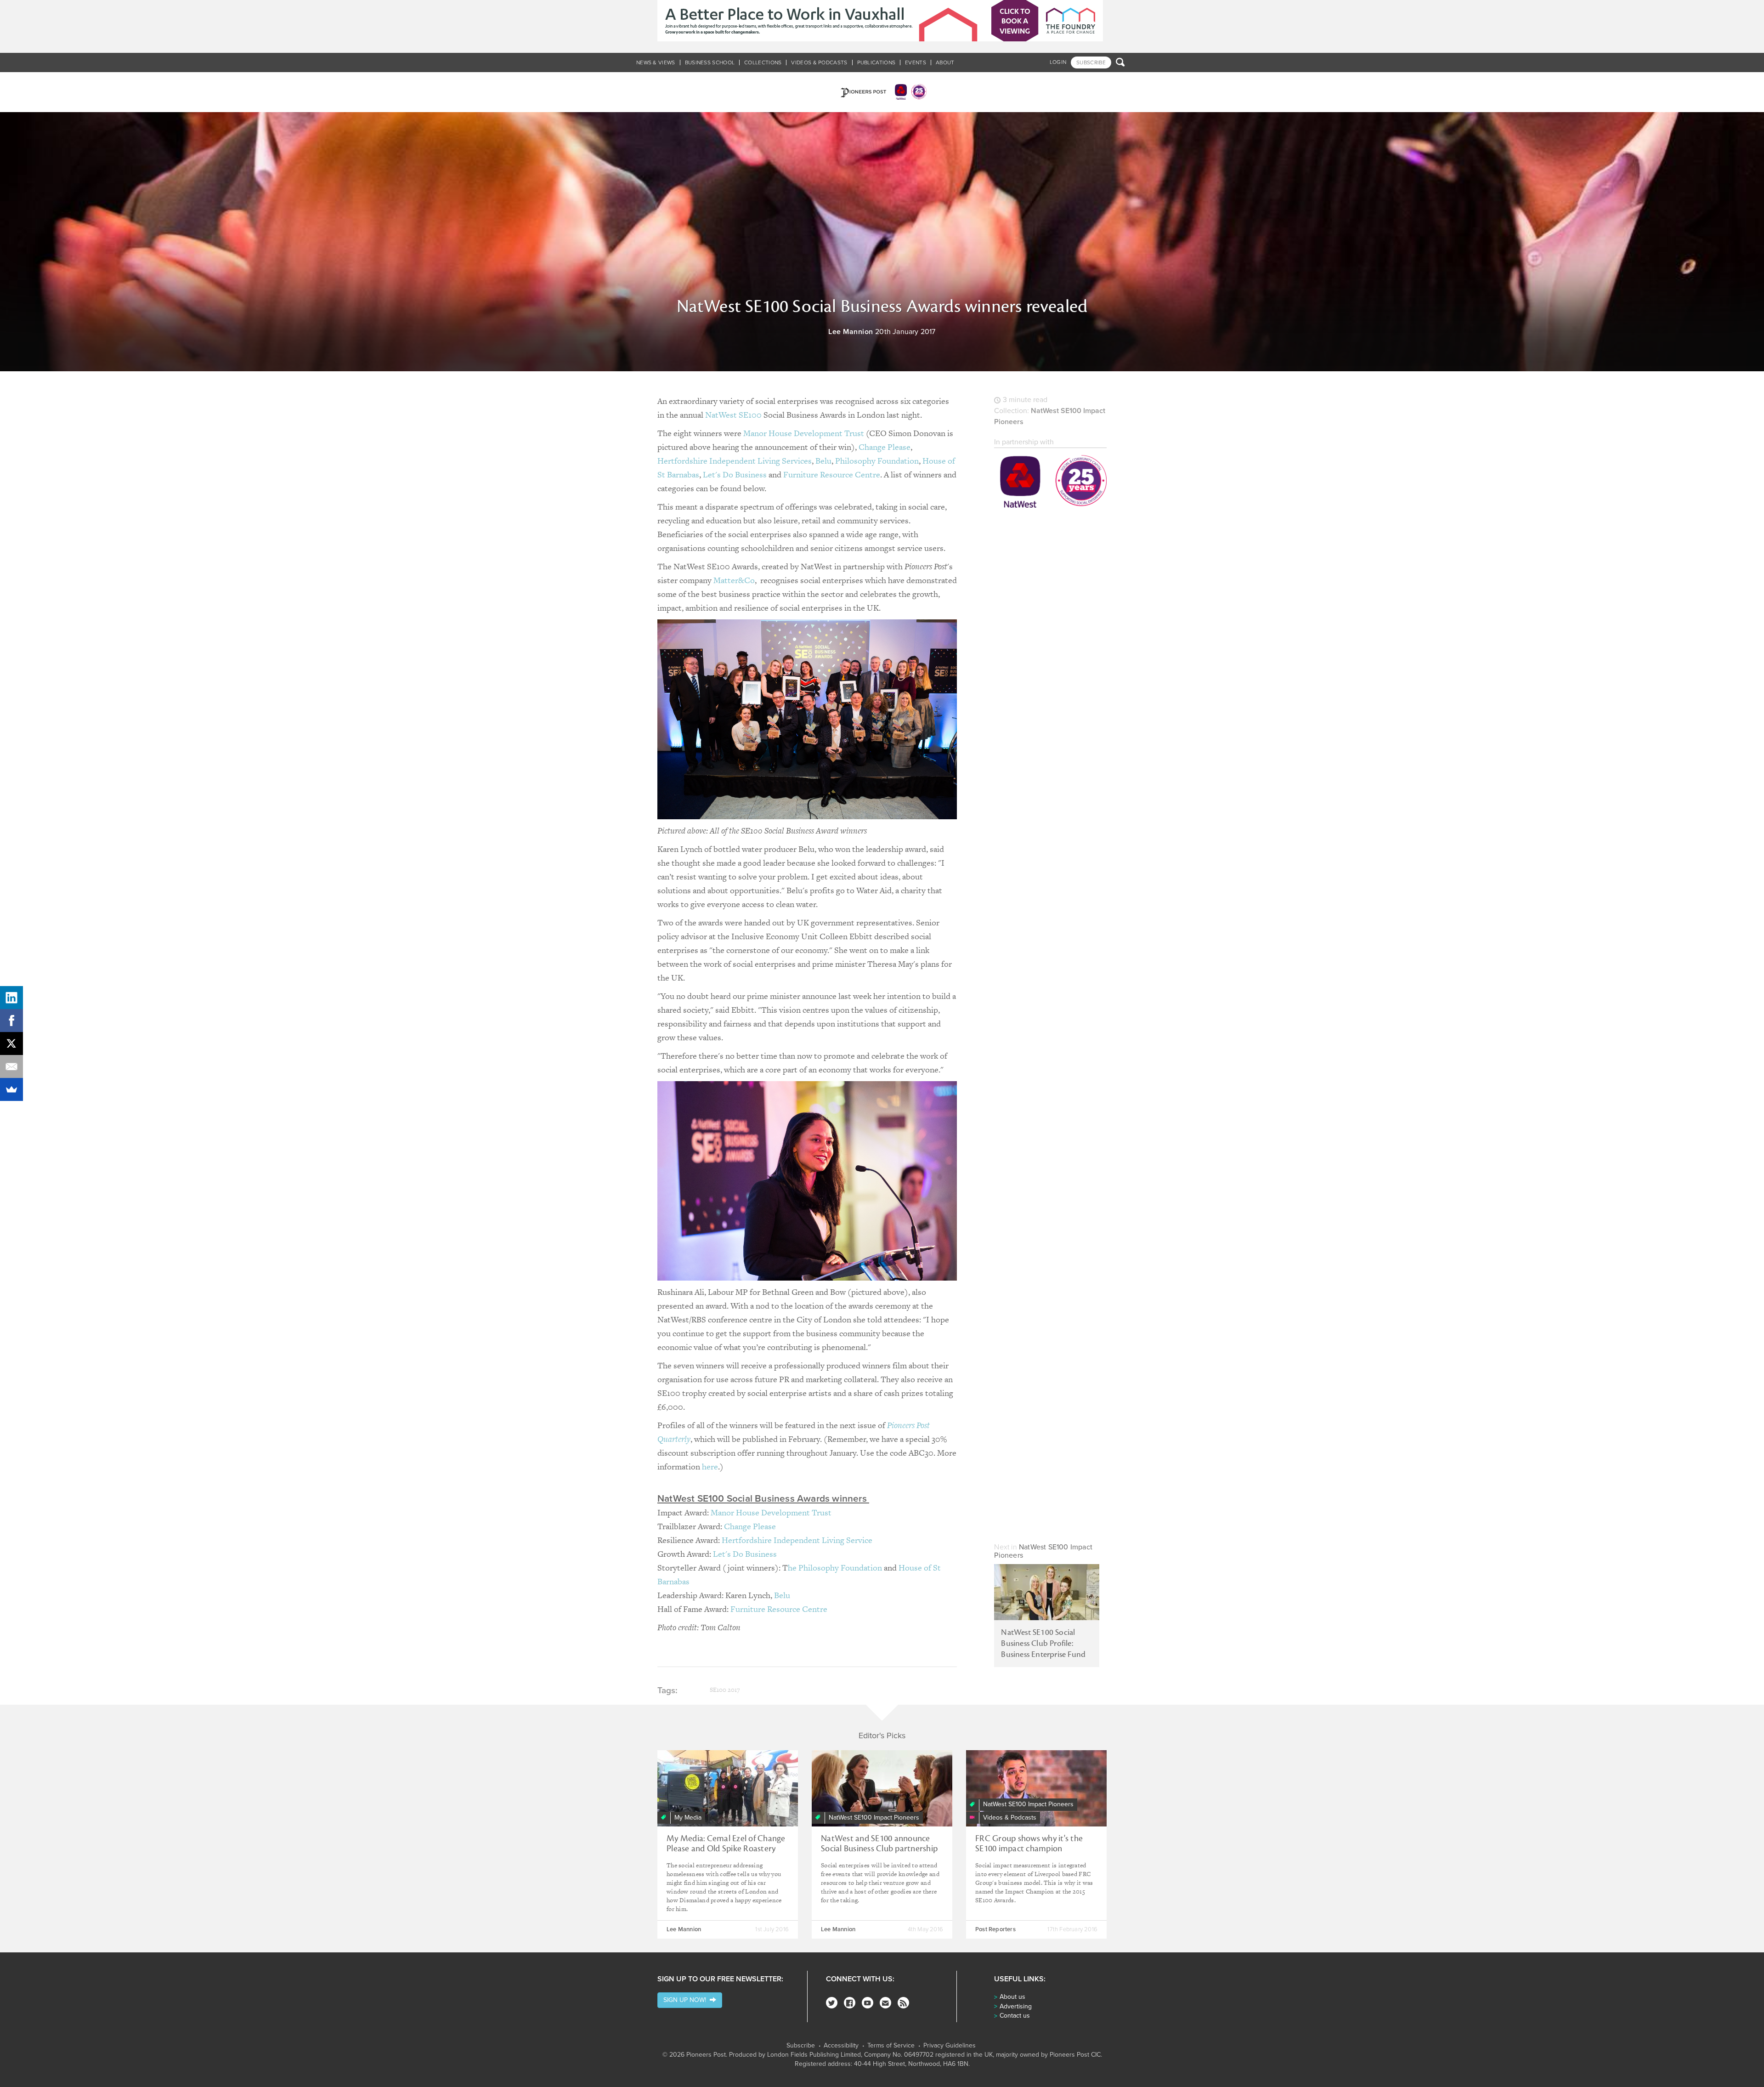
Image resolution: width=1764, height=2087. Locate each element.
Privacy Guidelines (950, 2046)
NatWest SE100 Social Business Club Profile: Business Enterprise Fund (1043, 1643)
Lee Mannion (851, 332)
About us (1012, 1997)
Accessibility (841, 2046)
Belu (823, 461)
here (710, 1466)
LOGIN (1058, 62)
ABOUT (945, 62)
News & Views (656, 62)
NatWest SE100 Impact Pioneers (1043, 1551)
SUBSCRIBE (1091, 62)
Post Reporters (995, 1929)
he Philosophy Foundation (835, 1568)
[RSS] (903, 2003)
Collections (763, 62)
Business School (710, 62)
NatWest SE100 (733, 415)
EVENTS (916, 62)
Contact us (1015, 2016)
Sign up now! (687, 2000)
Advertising (1016, 2006)
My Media (688, 1818)
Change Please (885, 447)
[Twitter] (832, 2003)
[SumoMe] (11, 1089)
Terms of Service (891, 2046)
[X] (11, 1043)
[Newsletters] (885, 2003)
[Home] (882, 92)
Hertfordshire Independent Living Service (797, 1540)
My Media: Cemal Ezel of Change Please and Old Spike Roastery (726, 1843)
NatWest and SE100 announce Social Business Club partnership (879, 1843)
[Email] (11, 1066)
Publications (876, 62)
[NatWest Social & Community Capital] (1050, 483)
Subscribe (801, 2046)
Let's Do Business (735, 474)
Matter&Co (734, 580)
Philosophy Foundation (877, 461)
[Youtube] (868, 2003)
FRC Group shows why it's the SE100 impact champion (1029, 1843)
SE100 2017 (725, 1690)
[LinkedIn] (11, 998)
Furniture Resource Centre (832, 474)
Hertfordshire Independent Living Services (735, 461)
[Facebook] (850, 2003)
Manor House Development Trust (804, 433)
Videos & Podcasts (819, 62)
